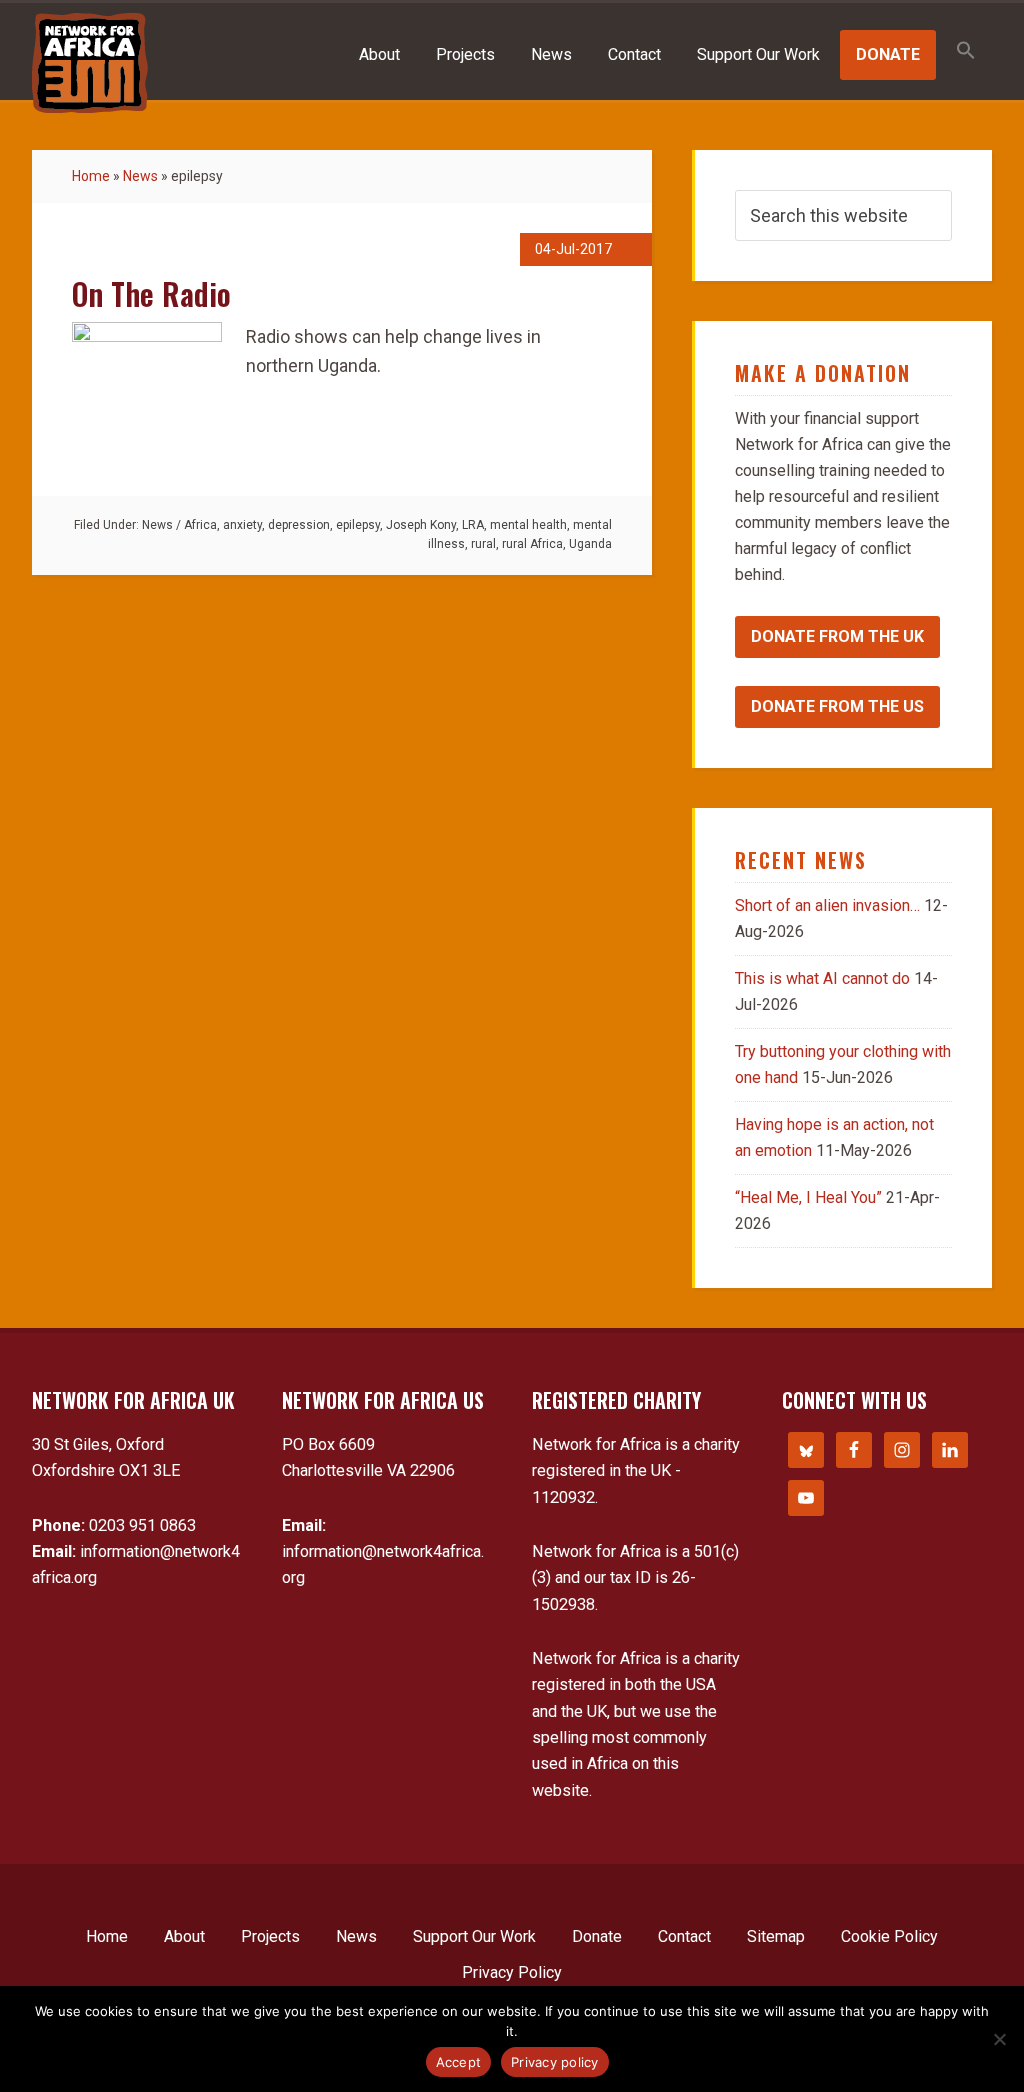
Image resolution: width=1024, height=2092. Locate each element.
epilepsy (358, 525)
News (140, 176)
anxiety (242, 525)
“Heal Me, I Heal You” (808, 1197)
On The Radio (151, 293)
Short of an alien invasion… (827, 905)
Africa (200, 525)
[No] (999, 2039)
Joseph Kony (421, 525)
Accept (459, 2062)
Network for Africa (90, 63)
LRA (473, 525)
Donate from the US (837, 706)
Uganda (590, 544)
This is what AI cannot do (822, 978)
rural (483, 544)
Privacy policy (555, 2062)
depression (299, 525)
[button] (966, 51)
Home (91, 176)
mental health (528, 525)
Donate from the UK (837, 636)
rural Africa (532, 544)
